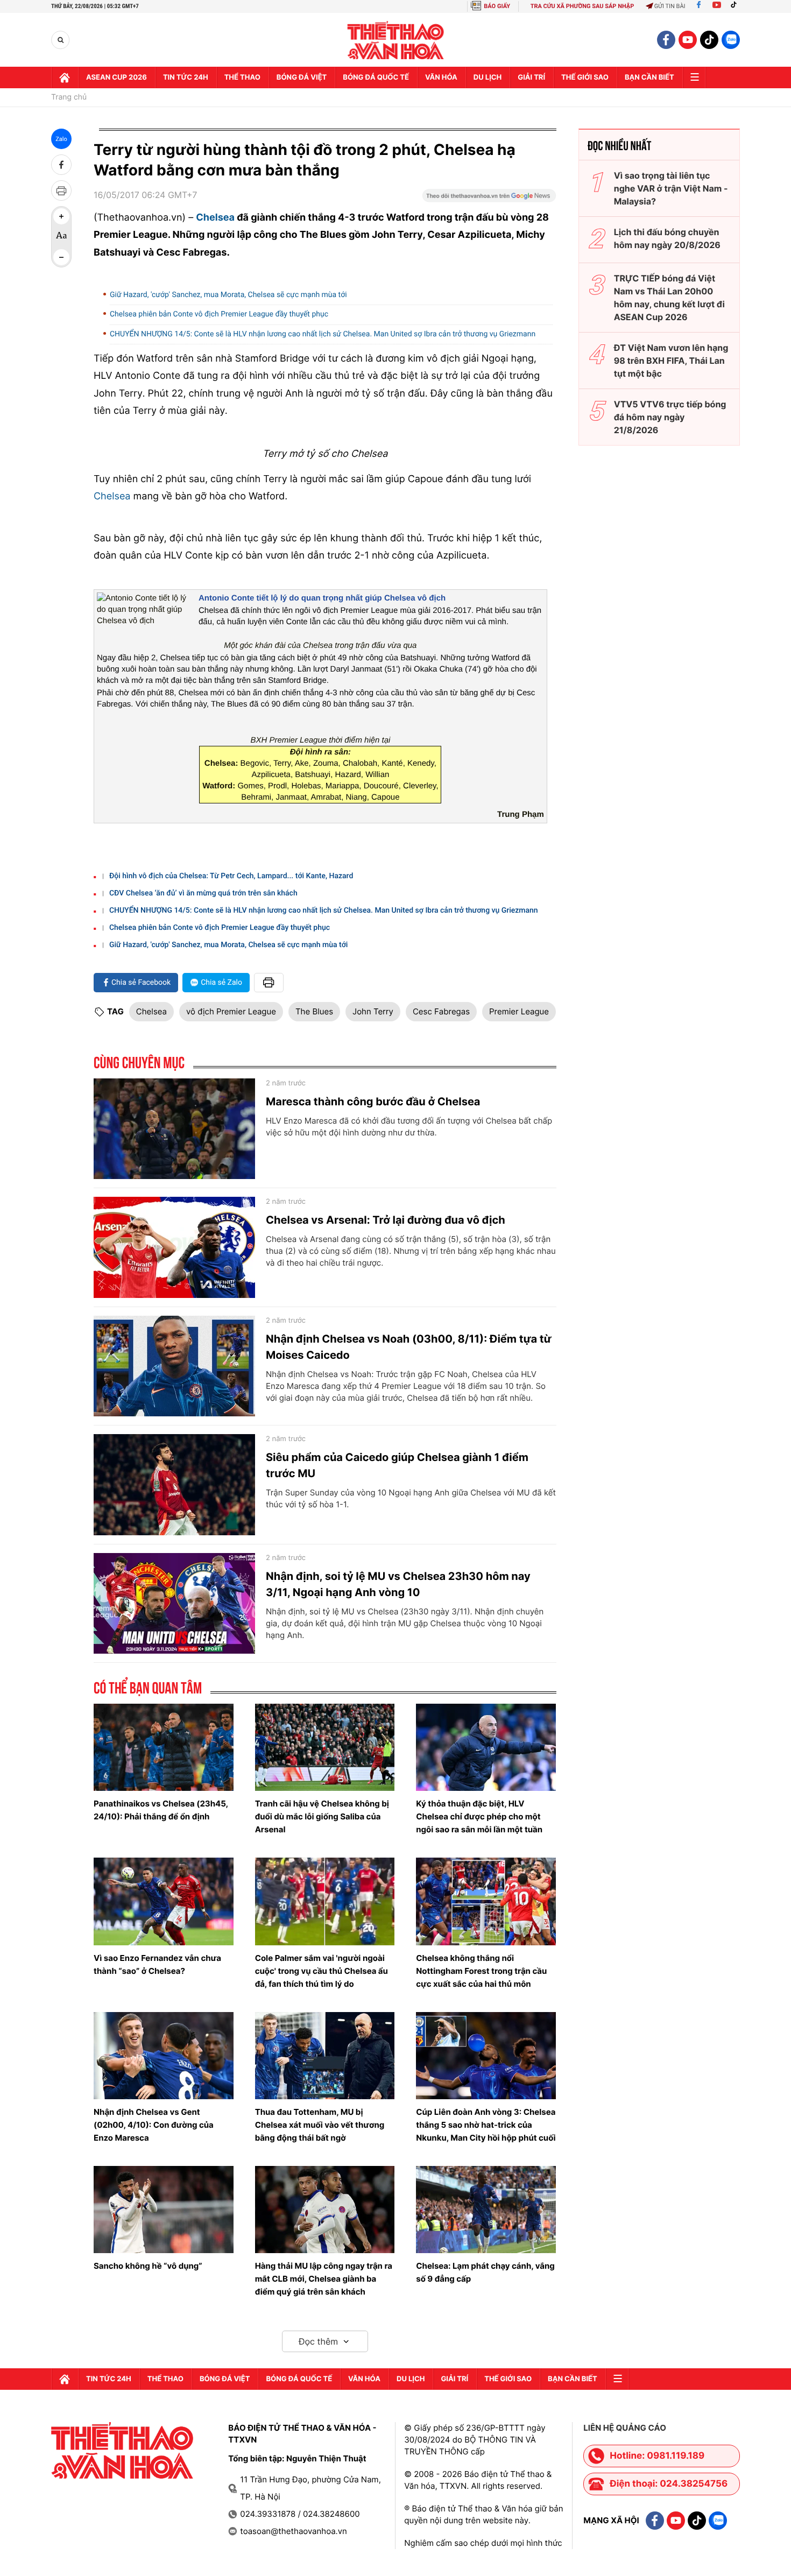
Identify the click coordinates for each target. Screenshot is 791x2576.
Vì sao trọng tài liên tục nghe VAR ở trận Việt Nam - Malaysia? (671, 188)
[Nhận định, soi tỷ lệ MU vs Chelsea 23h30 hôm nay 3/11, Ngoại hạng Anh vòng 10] (174, 1604)
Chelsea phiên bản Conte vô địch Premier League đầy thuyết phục (219, 314)
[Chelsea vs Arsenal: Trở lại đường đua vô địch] (174, 1247)
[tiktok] (709, 40)
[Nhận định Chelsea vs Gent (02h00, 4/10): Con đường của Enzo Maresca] (164, 2056)
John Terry (373, 1011)
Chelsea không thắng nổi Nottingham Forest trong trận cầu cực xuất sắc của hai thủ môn (481, 1971)
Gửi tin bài (670, 6)
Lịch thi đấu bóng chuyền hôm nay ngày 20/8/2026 (667, 238)
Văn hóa (441, 77)
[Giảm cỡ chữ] (61, 257)
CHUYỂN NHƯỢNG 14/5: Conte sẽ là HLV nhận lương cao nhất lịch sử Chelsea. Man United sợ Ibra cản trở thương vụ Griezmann (323, 334)
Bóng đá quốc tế (376, 77)
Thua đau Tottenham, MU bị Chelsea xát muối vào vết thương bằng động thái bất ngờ (320, 2125)
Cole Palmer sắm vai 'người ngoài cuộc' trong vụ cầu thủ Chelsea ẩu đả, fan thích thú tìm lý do (322, 1971)
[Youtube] (717, 6)
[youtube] (688, 40)
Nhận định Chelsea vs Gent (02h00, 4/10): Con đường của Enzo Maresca (154, 2125)
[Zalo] (731, 40)
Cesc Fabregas (441, 1011)
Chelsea (215, 218)
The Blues (314, 1011)
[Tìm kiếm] (61, 40)
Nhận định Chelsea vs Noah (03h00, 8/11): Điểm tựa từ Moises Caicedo (409, 1347)
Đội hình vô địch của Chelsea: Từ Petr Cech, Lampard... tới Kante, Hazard (231, 876)
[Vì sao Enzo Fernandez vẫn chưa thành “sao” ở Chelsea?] (164, 1901)
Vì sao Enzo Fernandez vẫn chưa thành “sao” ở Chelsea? (157, 1964)
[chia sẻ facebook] (61, 165)
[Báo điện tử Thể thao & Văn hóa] (396, 40)
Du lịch (488, 77)
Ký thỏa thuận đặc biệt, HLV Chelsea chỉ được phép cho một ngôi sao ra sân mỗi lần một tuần (479, 1816)
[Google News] (489, 199)
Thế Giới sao (585, 77)
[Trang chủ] (65, 77)
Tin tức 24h (186, 77)
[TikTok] (736, 6)
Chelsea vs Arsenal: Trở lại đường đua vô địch (386, 1220)
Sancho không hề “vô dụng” (148, 2266)
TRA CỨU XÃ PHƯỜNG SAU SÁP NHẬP (582, 6)
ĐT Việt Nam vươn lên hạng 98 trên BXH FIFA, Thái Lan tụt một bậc (671, 361)
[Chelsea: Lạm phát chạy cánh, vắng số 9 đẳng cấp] (486, 2210)
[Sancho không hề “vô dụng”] (164, 2210)
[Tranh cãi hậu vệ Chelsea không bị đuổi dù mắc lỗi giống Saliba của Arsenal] (325, 1747)
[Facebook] (699, 6)
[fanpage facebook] (666, 40)
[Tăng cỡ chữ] (61, 216)
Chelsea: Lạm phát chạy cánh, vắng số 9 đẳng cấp (485, 2272)
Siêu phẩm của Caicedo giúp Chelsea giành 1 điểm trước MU (397, 1465)
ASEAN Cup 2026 (116, 77)
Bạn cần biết (649, 77)
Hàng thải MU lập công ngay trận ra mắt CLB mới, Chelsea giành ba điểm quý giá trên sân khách (324, 2279)
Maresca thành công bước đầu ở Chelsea (373, 1102)
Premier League (519, 1011)
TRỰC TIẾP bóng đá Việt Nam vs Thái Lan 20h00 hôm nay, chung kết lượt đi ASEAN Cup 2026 (669, 298)
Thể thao (242, 77)
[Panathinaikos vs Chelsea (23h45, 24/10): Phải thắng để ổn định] (164, 1747)
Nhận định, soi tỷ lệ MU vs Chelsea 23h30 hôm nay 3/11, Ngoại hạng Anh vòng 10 (398, 1584)
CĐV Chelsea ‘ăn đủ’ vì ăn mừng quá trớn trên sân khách (203, 893)
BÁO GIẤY (497, 6)
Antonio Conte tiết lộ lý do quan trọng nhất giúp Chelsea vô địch (322, 598)
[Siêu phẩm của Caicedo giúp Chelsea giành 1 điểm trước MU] (174, 1485)
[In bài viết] (61, 190)
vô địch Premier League (231, 1011)
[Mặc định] (61, 237)
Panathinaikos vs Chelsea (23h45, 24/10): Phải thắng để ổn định (161, 1810)
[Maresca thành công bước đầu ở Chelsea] (174, 1129)
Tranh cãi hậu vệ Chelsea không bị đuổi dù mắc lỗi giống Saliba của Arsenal (322, 1816)
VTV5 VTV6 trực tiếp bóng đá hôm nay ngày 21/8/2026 (670, 417)
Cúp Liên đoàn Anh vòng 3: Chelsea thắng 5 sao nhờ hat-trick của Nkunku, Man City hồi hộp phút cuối (486, 2125)
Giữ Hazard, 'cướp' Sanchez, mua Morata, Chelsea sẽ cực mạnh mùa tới (228, 295)
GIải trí (531, 77)
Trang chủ (69, 97)
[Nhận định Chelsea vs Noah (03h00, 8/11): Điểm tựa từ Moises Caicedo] (174, 1366)
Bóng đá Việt (302, 77)
